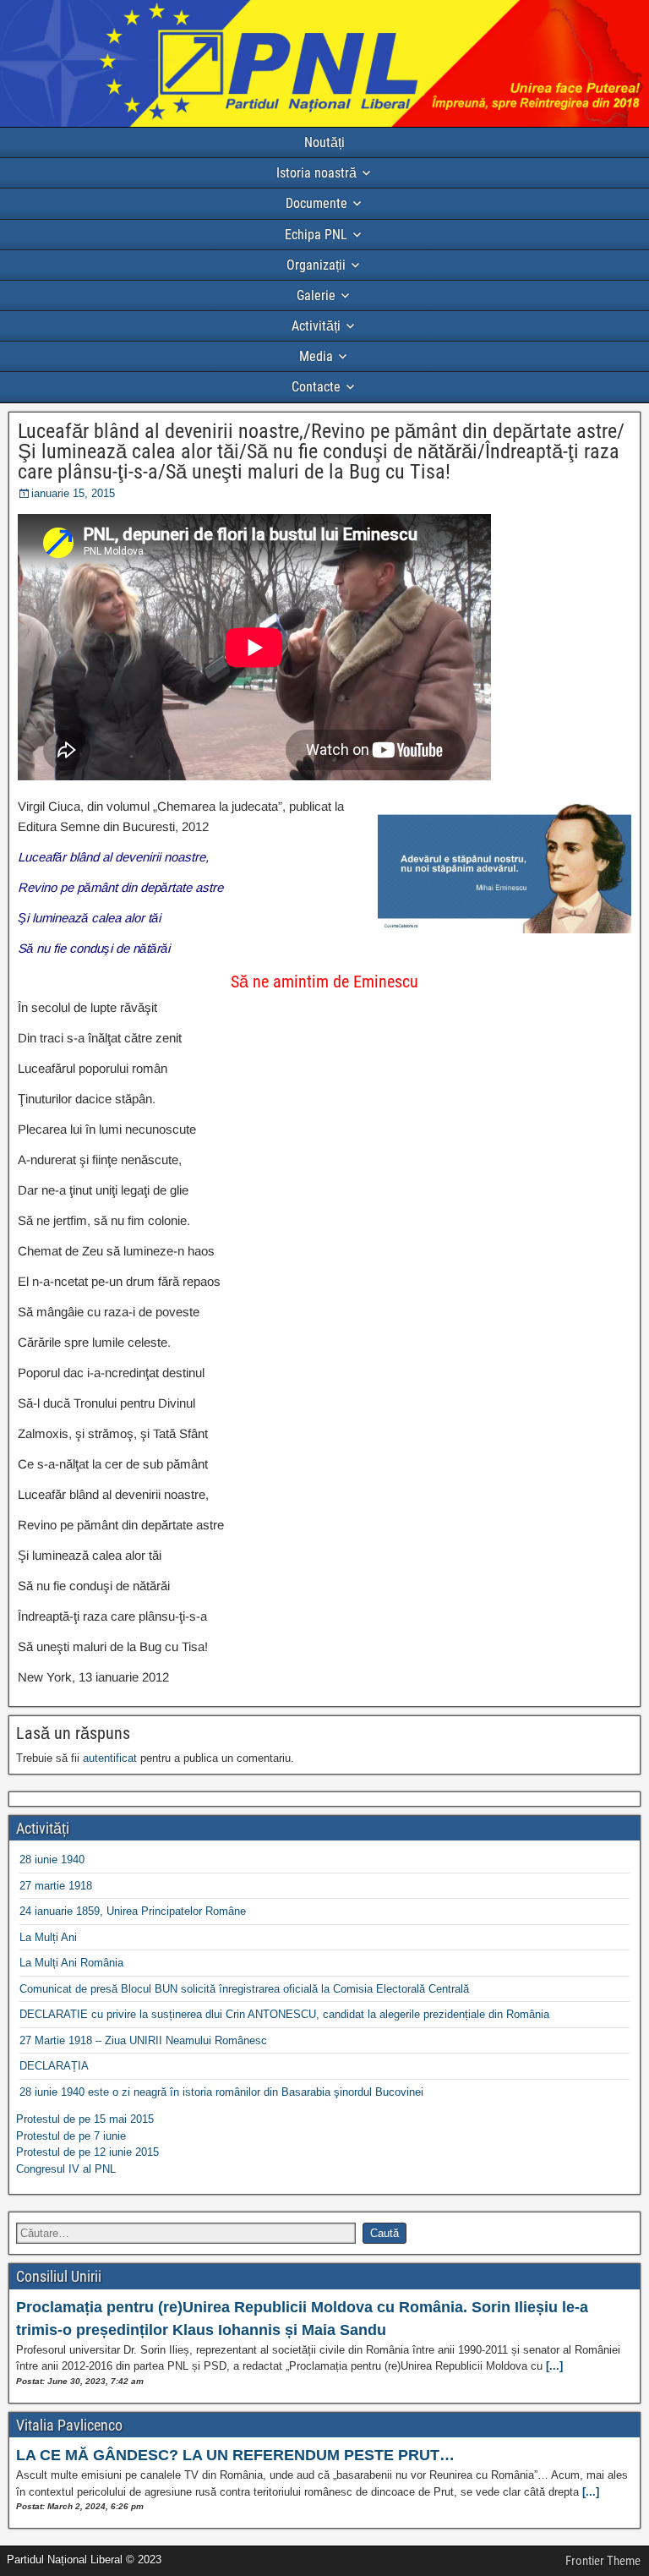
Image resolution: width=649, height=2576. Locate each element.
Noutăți (324, 142)
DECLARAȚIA (54, 2066)
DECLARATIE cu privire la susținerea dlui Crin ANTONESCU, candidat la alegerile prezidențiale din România (284, 2014)
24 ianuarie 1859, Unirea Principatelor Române (133, 1911)
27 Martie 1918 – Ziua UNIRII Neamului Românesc (143, 2040)
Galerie (316, 295)
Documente (316, 203)
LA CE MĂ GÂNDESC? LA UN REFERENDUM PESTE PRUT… (235, 2455)
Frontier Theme (603, 2561)
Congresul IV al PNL (66, 2169)
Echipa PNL (316, 235)
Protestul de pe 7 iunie (71, 2136)
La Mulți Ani (48, 1937)
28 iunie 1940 (52, 1860)
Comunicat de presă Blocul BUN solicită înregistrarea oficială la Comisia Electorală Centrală (244, 1989)
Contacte (316, 387)
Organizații (316, 265)
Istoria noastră (316, 173)
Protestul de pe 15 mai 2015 (85, 2119)
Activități (316, 326)
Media (316, 356)
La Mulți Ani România (71, 1963)
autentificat (110, 1758)
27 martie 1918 (56, 1886)
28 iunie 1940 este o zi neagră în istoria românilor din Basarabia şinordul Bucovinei (221, 2092)
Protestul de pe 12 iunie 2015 (87, 2152)
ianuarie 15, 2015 (73, 493)
